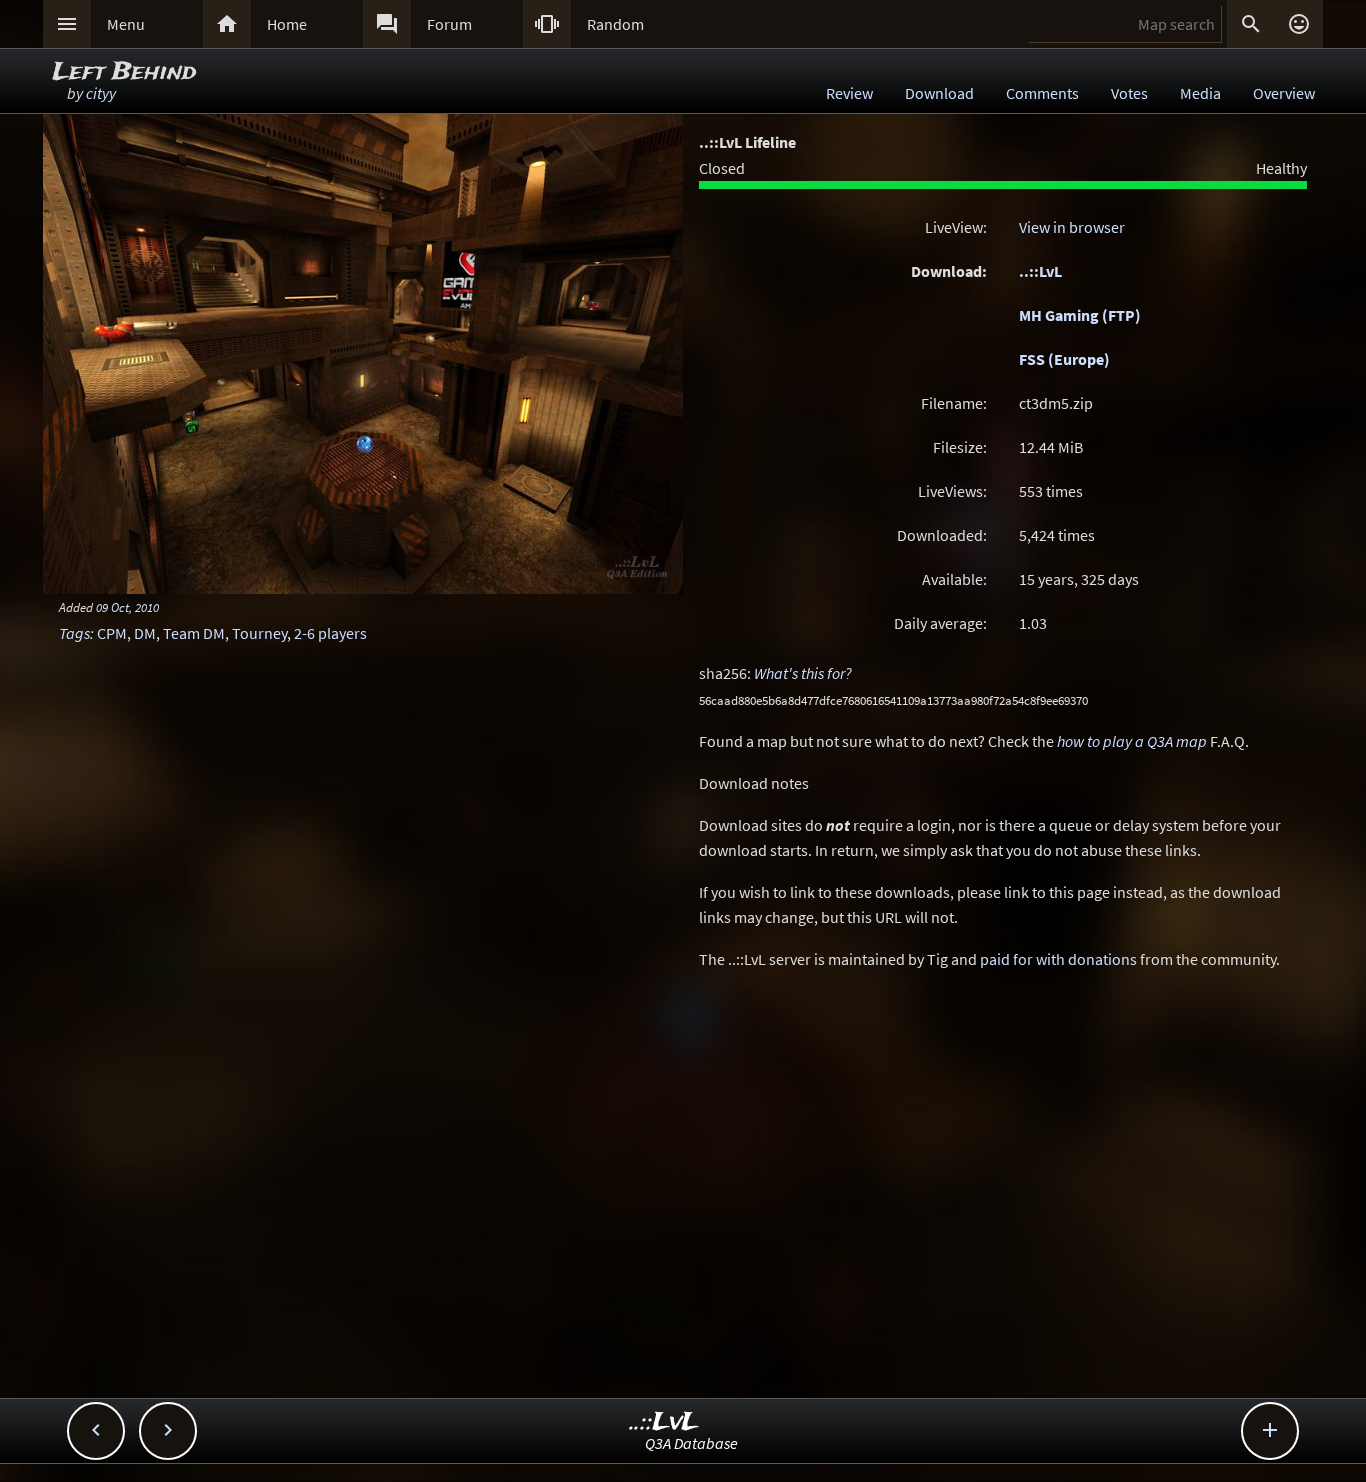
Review (849, 93)
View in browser (1072, 227)
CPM (112, 633)
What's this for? (803, 673)
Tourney (259, 633)
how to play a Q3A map (1132, 741)
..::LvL (1040, 271)
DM (145, 633)
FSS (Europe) (1064, 359)
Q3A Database (691, 1443)
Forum (449, 24)
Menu (126, 24)
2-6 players (330, 633)
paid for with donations (1058, 959)
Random (615, 24)
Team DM (194, 633)
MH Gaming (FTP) (1080, 315)
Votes (1129, 93)
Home (287, 24)
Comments (1042, 93)
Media (1200, 93)
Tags (74, 633)
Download (939, 93)
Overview (1284, 93)
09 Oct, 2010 (127, 607)
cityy (101, 93)
